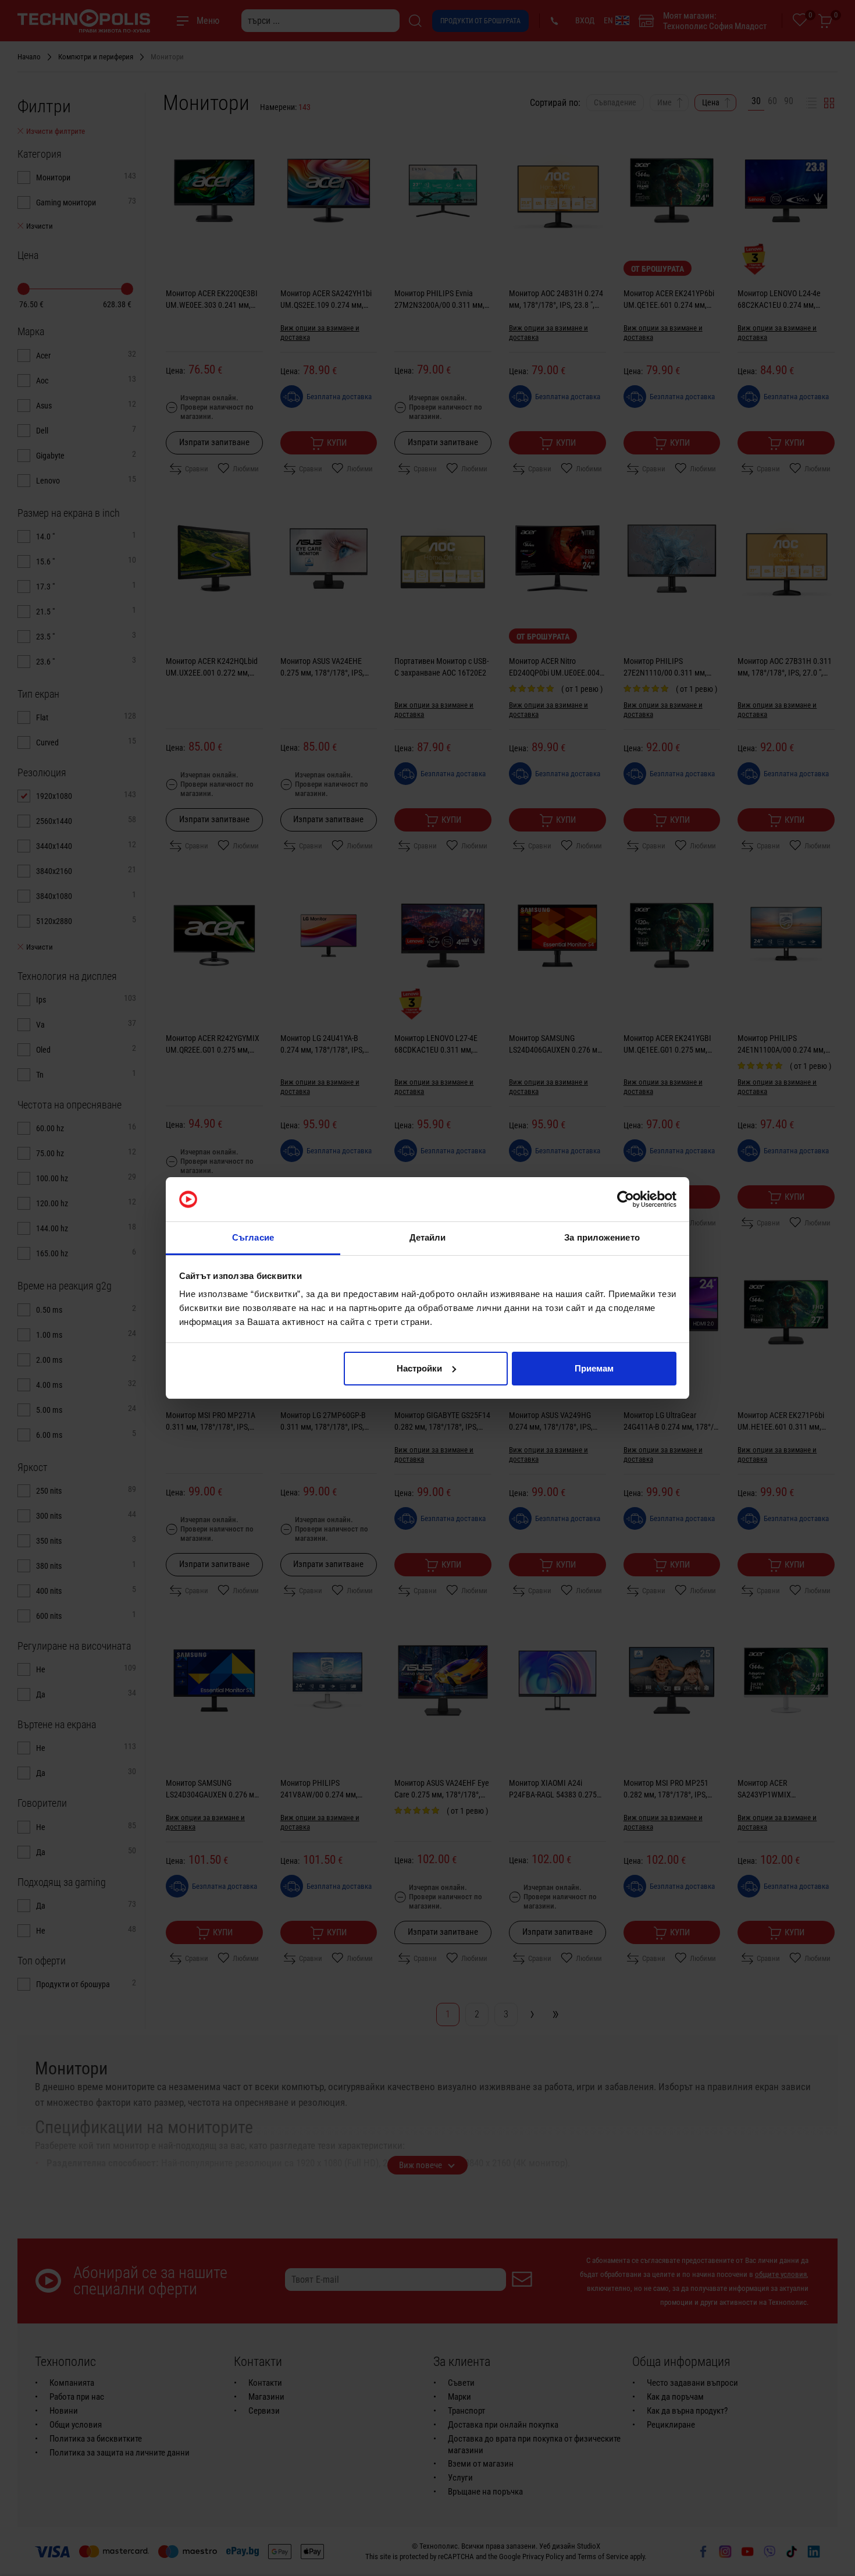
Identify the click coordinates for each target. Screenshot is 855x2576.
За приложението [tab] (602, 1237)
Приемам (594, 1368)
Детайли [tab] (428, 1237)
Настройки (419, 1368)
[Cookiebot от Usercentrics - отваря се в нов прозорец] (626, 1199)
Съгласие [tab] (253, 1237)
